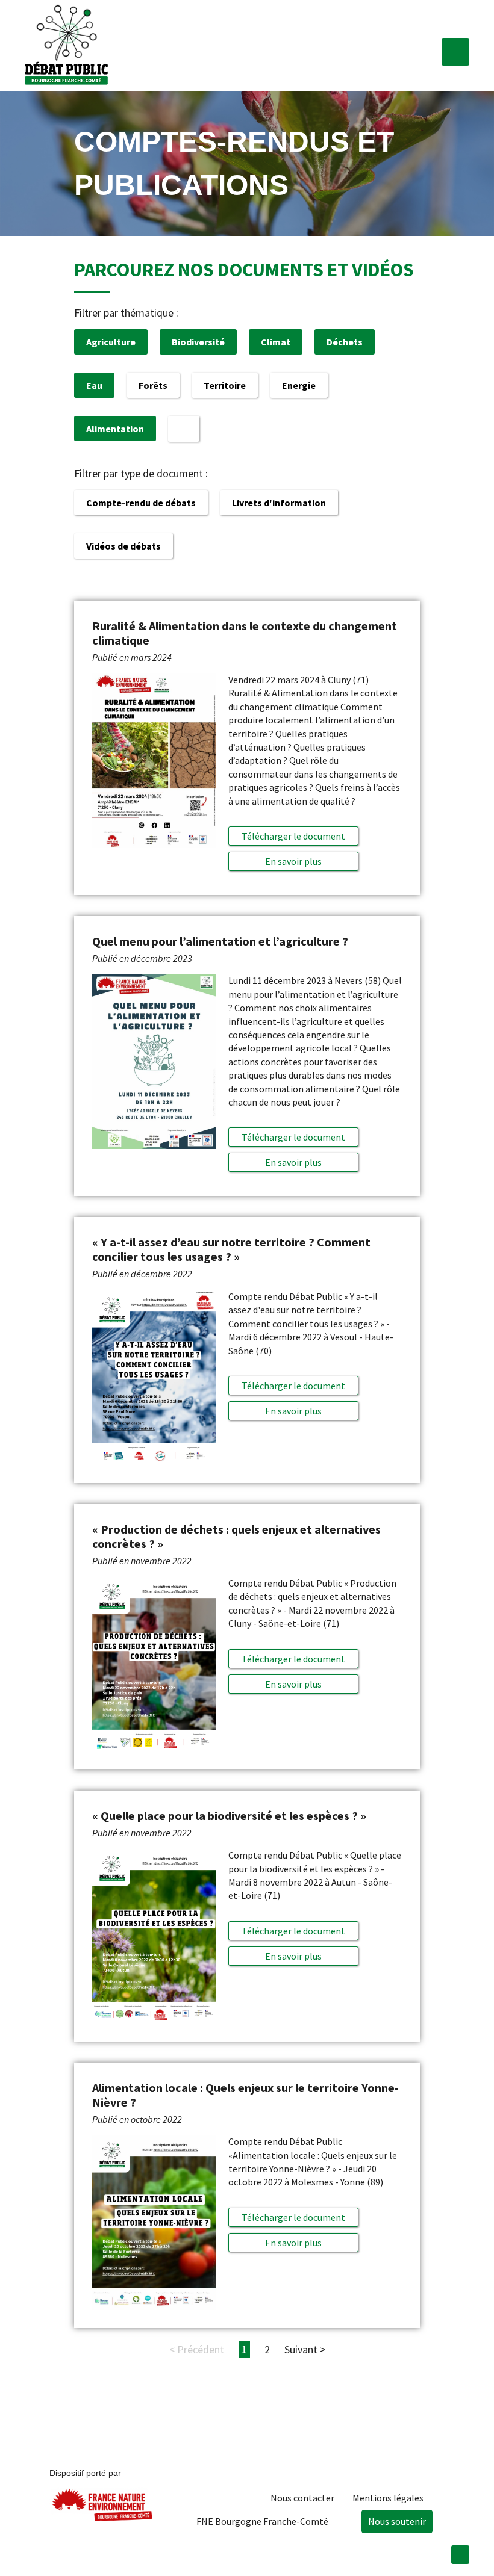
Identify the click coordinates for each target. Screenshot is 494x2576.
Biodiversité (198, 342)
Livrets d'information (279, 503)
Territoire (225, 385)
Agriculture (111, 342)
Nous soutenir (397, 2521)
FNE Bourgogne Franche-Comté (262, 2521)
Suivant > (305, 2349)
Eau (94, 385)
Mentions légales (388, 2498)
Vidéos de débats (123, 546)
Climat (276, 342)
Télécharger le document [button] (293, 836)
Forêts (153, 385)
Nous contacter (302, 2498)
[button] (455, 52)
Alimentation (115, 429)
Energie (299, 385)
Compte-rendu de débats (141, 503)
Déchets (345, 342)
